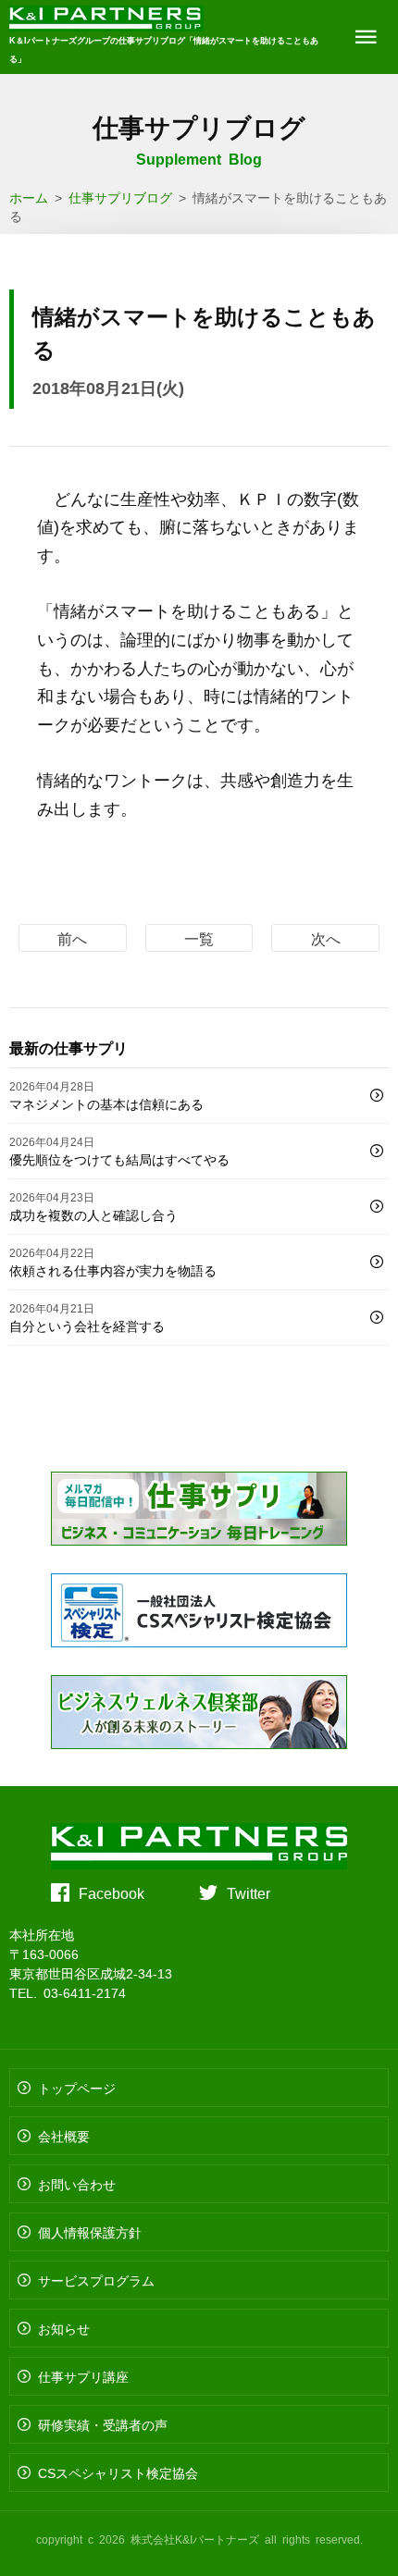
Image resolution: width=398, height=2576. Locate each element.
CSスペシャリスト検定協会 (118, 2472)
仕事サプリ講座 (83, 2376)
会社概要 (64, 2136)
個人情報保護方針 (90, 2232)
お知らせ (64, 2328)
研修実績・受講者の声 (103, 2424)
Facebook (112, 1892)
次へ (326, 938)
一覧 (199, 938)
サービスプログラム (96, 2280)
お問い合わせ (77, 2184)
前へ (72, 938)
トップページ (77, 2088)
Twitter (249, 1892)
